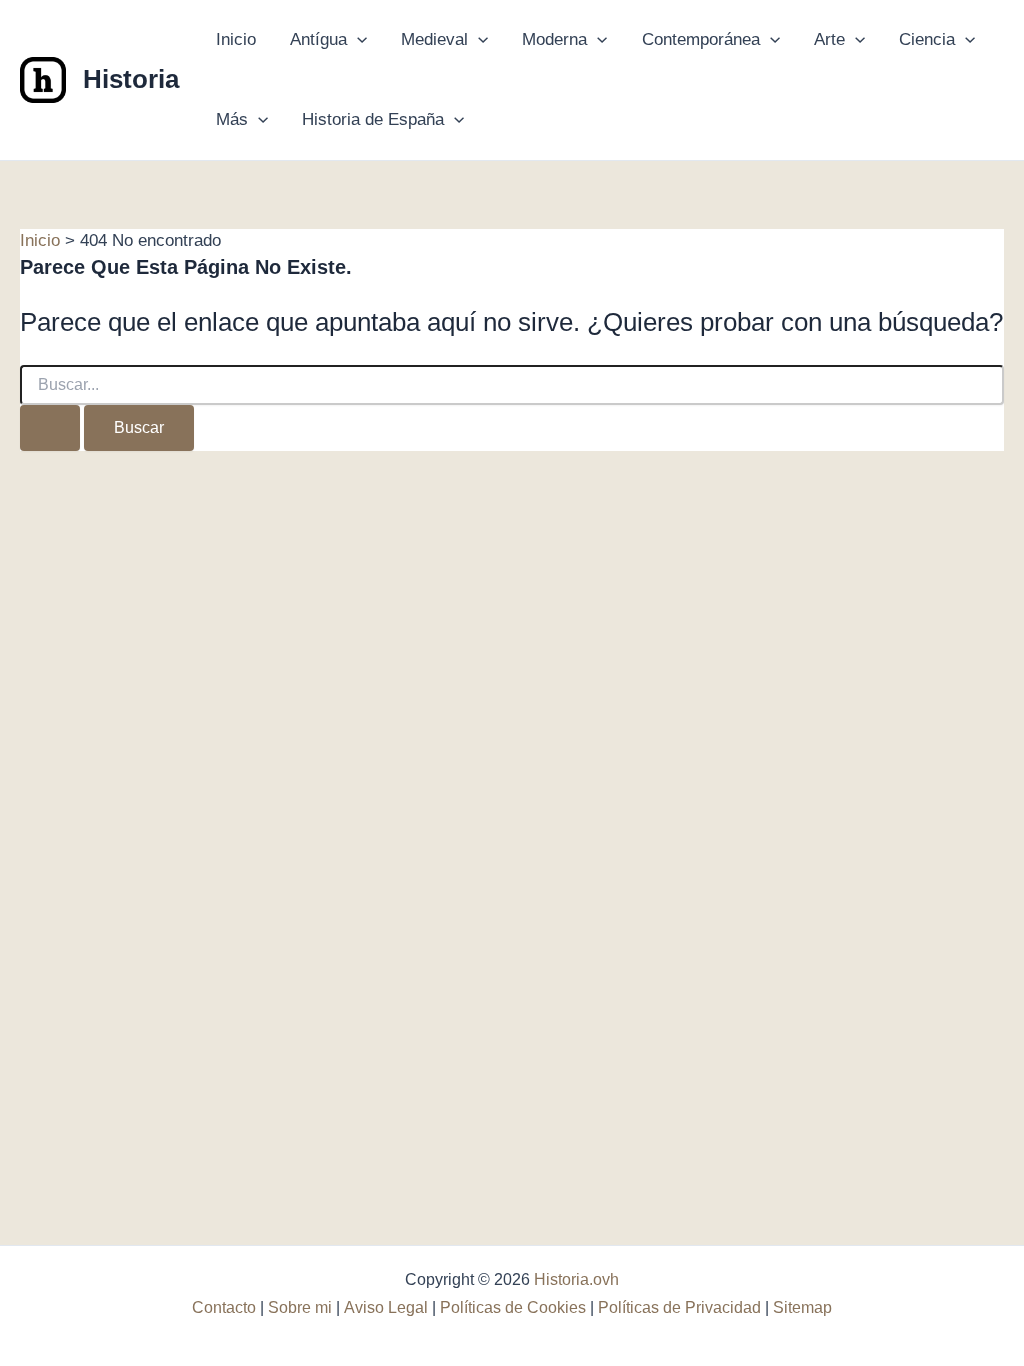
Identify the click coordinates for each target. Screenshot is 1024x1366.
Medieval (434, 39)
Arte (829, 39)
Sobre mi (300, 1307)
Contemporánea (701, 39)
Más (232, 119)
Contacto (224, 1307)
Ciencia (927, 39)
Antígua (318, 39)
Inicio (236, 39)
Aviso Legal (386, 1307)
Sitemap (802, 1307)
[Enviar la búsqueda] (50, 428)
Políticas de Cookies (513, 1307)
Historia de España (373, 119)
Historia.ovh (576, 1279)
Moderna (554, 39)
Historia (131, 79)
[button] (357, 40)
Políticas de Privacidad (679, 1307)
